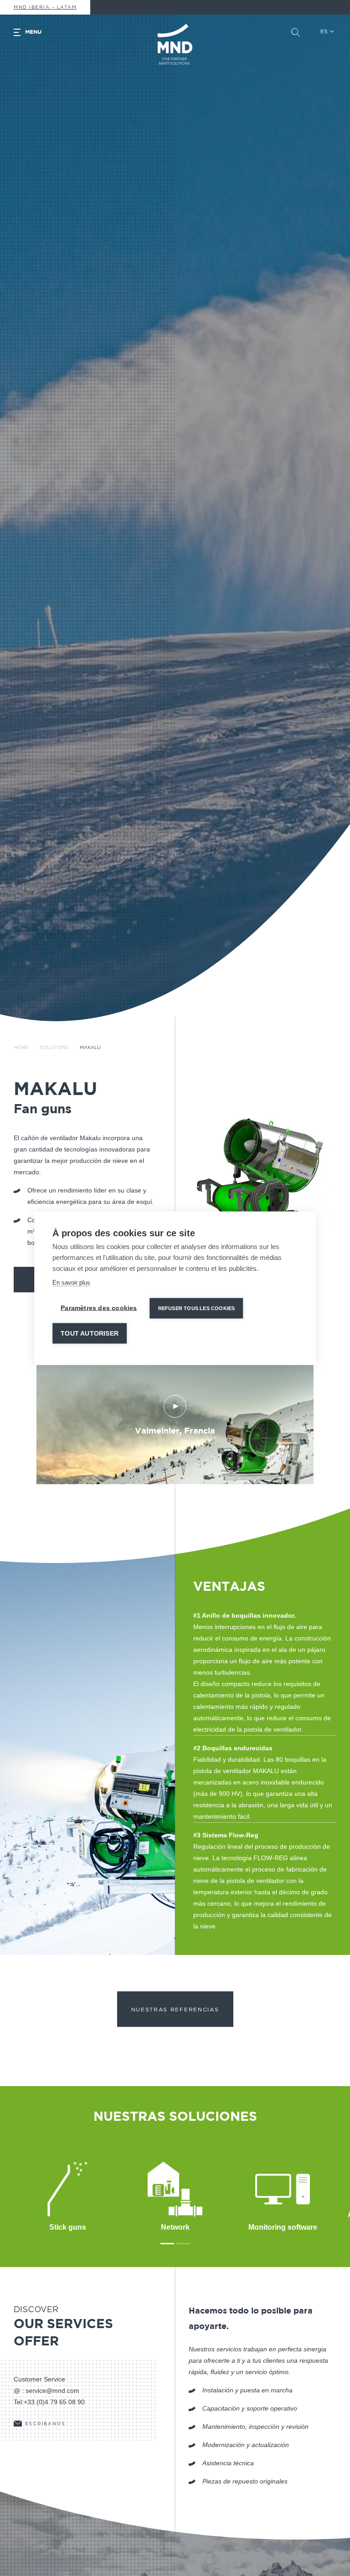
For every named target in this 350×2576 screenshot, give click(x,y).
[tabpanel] (256, 1159)
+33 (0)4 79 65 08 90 (54, 2402)
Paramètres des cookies (99, 1308)
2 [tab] (183, 2244)
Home (21, 1048)
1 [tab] (167, 2244)
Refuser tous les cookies (197, 1308)
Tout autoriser (90, 1333)
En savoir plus (71, 1282)
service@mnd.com (52, 2391)
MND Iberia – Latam (45, 7)
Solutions (54, 1048)
